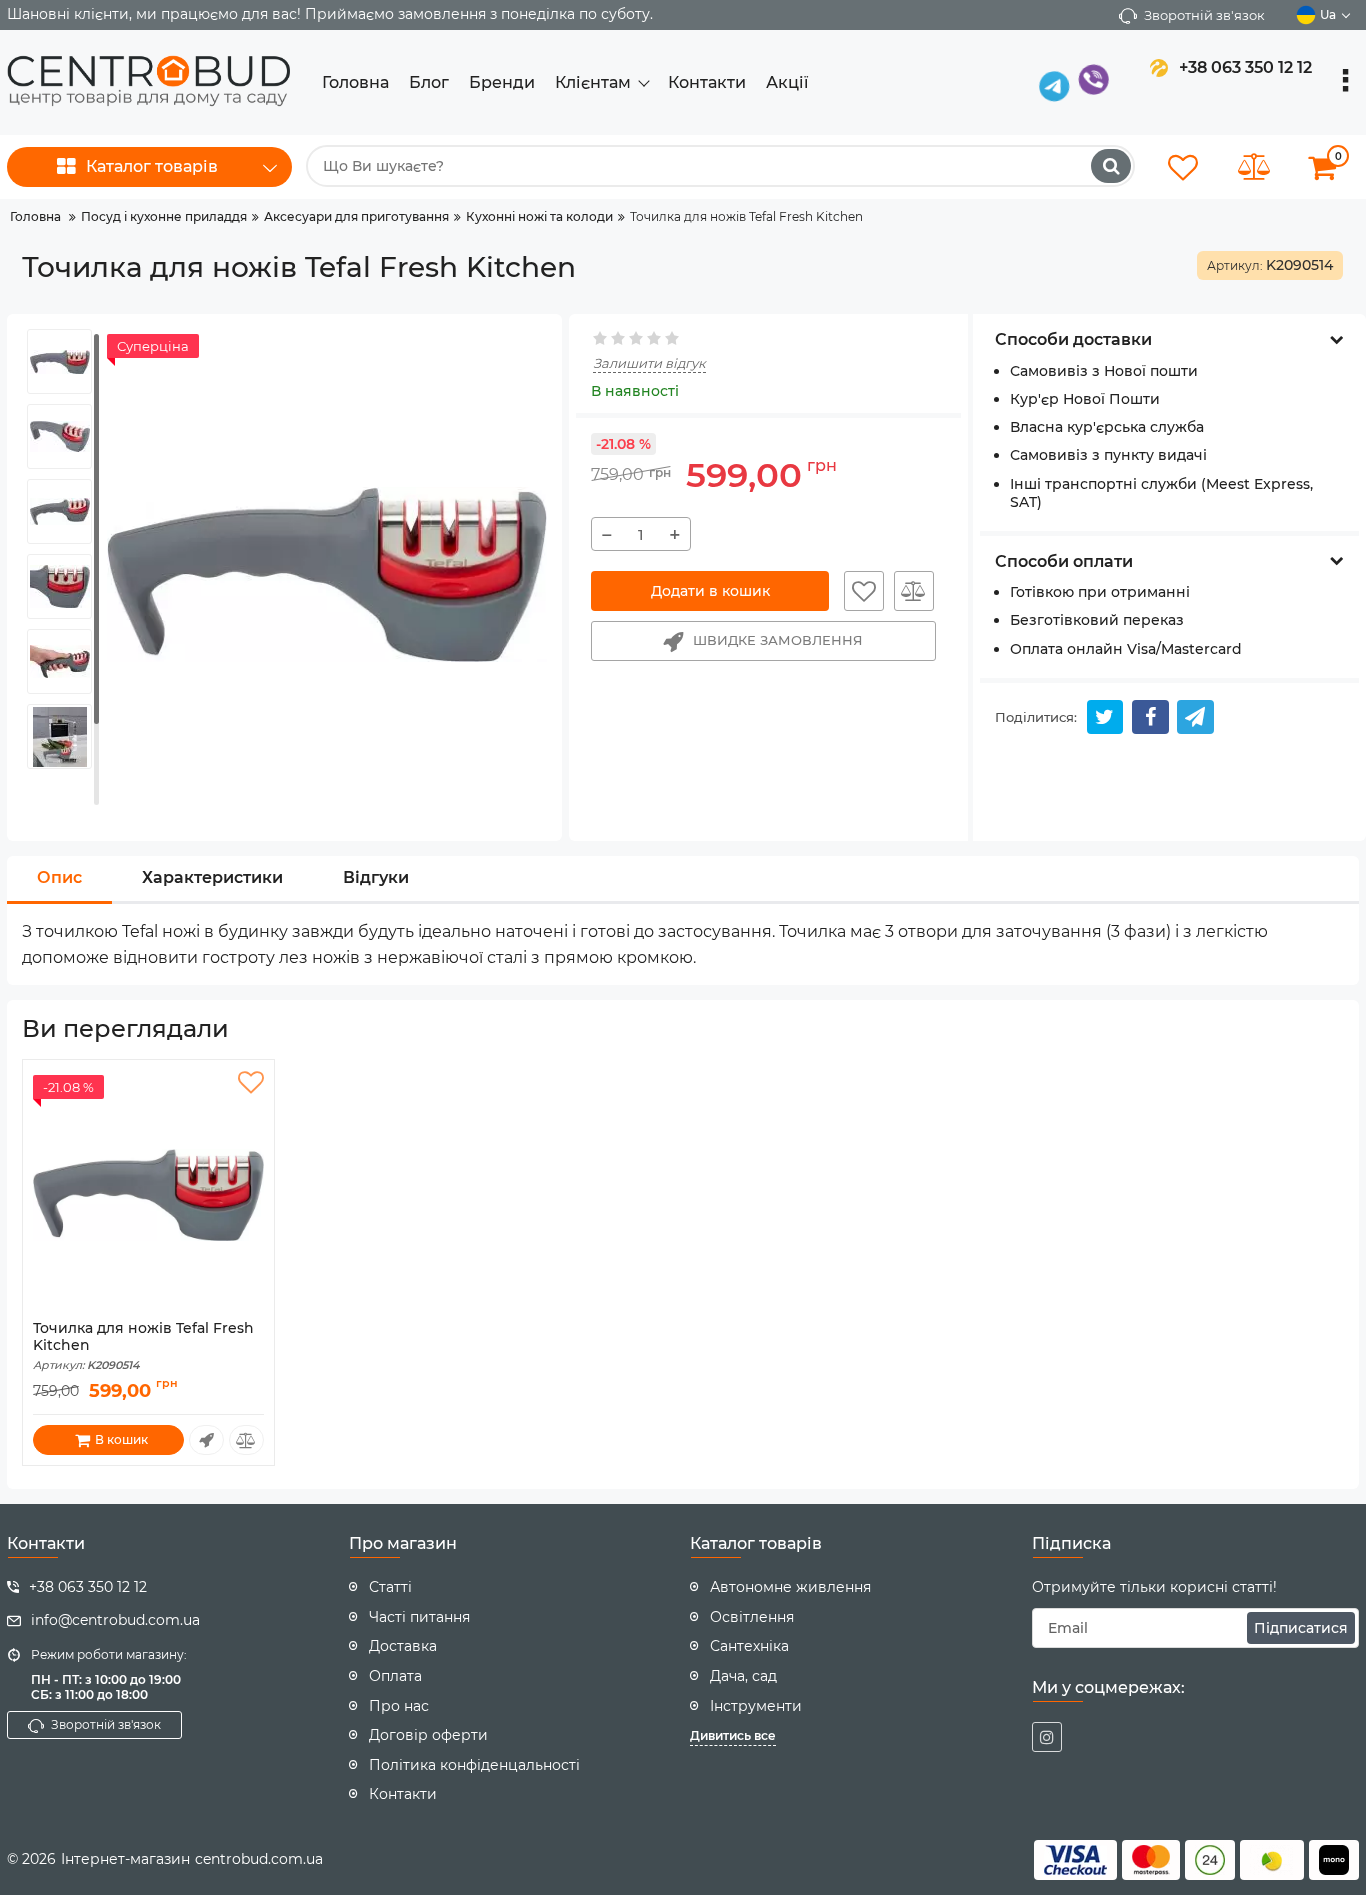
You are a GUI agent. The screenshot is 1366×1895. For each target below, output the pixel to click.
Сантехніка (749, 1646)
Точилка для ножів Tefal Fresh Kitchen (143, 1346)
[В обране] (864, 591)
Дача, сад (743, 1676)
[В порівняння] (914, 591)
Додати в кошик (710, 591)
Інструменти (756, 1706)
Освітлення (752, 1617)
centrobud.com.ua (259, 1859)
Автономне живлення (790, 1587)
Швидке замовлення (778, 640)
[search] (1111, 166)
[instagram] (1047, 1737)
